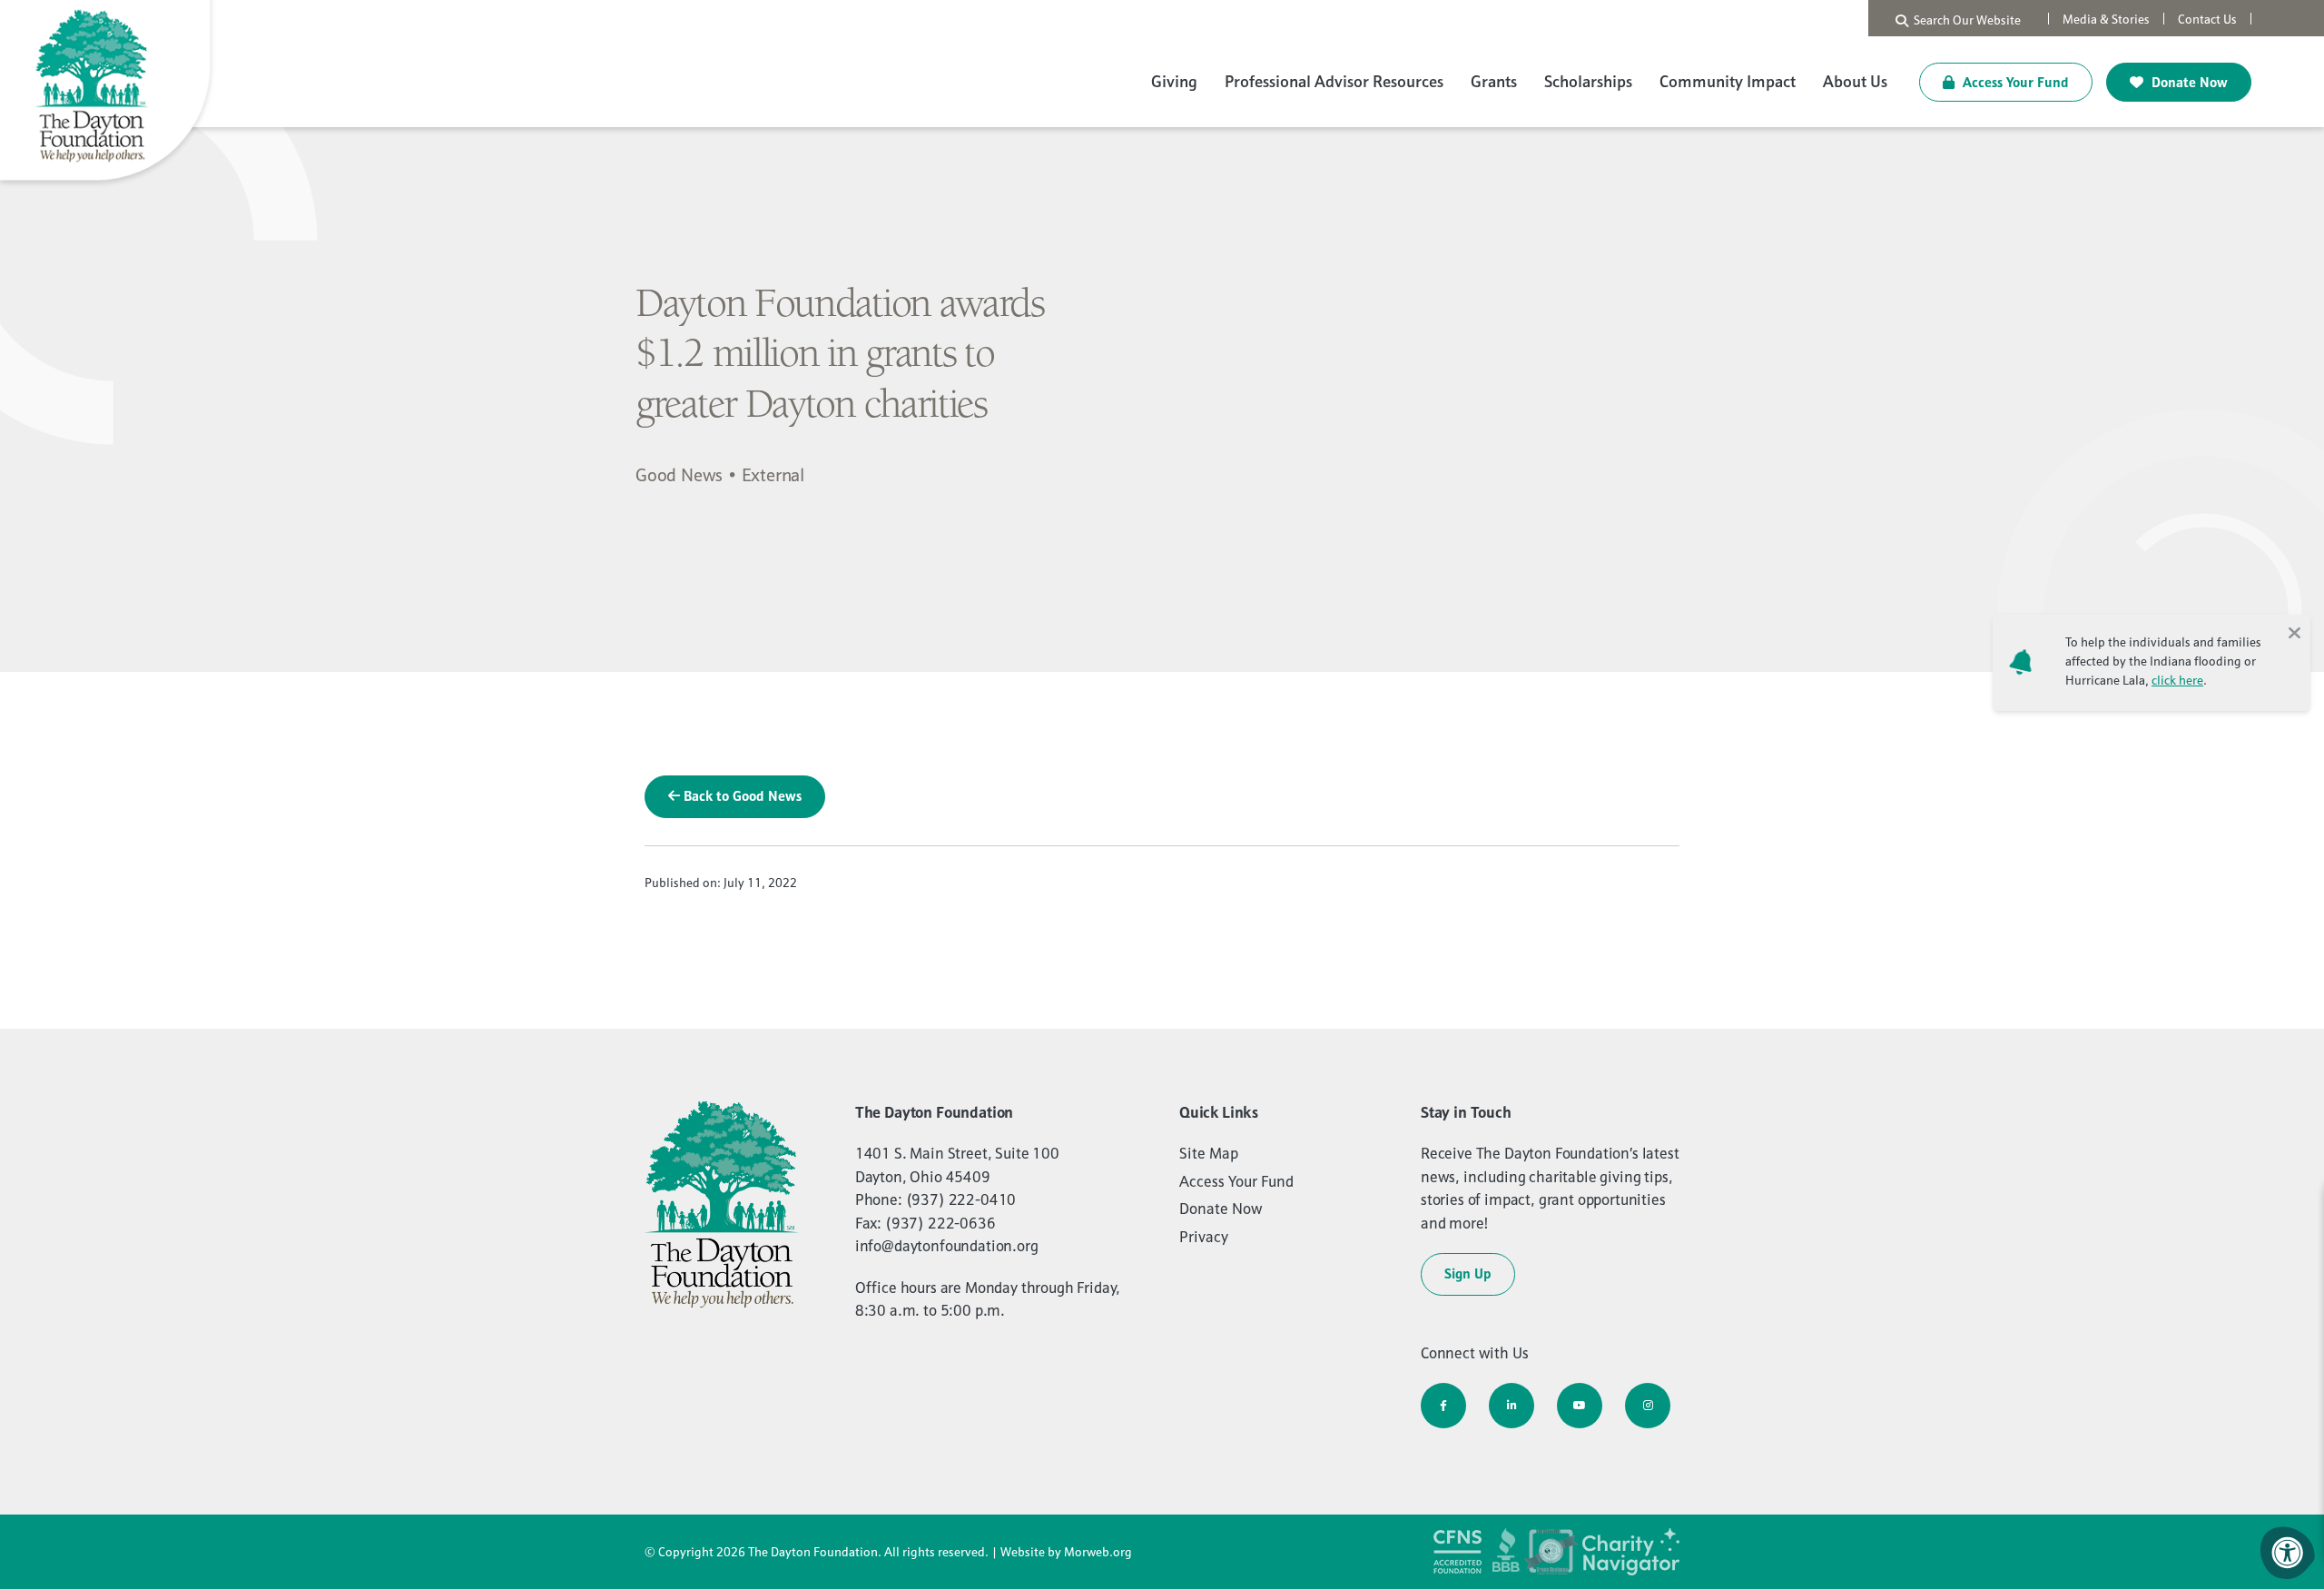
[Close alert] (2294, 631)
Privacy (1204, 1237)
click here (2177, 680)
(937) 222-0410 (961, 1199)
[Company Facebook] (1443, 1406)
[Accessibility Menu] (2288, 1553)
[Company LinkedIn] (1512, 1406)
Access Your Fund (2014, 82)
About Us (1855, 81)
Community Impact (1728, 81)
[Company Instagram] (1648, 1406)
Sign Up (1468, 1273)
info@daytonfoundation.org (947, 1246)
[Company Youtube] (1580, 1406)
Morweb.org (1098, 1552)
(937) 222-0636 (940, 1223)
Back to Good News (741, 796)
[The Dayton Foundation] (109, 93)
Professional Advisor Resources (1334, 81)
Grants (1494, 81)
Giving (1174, 81)
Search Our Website (1965, 20)
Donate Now (2188, 82)
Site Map (1209, 1153)
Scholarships (1588, 81)
